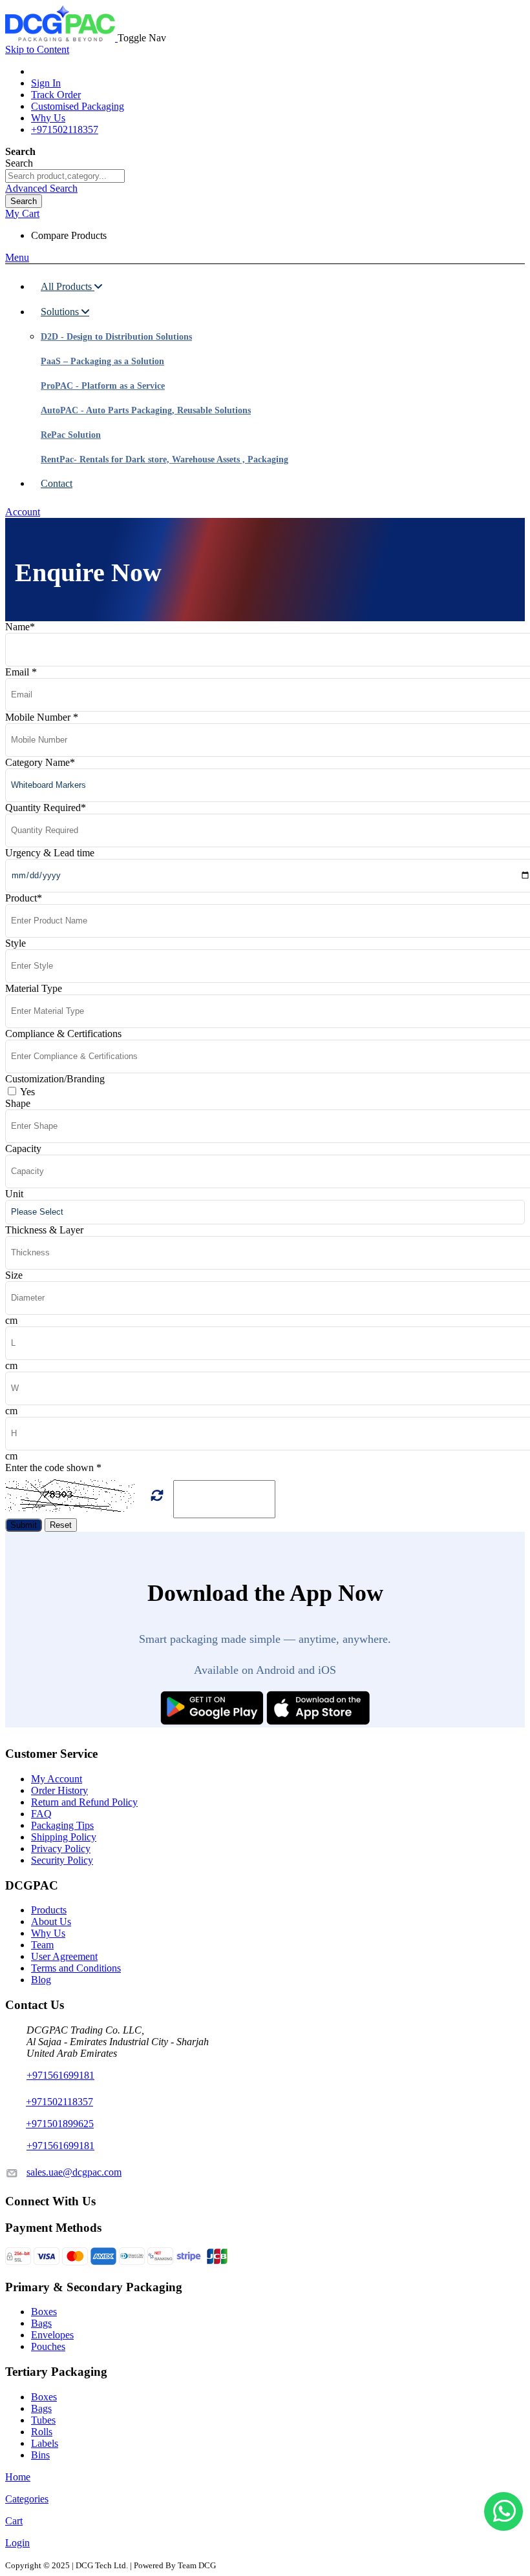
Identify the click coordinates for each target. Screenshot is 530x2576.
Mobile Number (42, 717)
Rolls (42, 2432)
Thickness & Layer (44, 1230)
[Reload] (157, 1496)
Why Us (48, 118)
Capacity (23, 1149)
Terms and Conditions (76, 1968)
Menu (17, 257)
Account (23, 512)
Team (42, 1945)
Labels (45, 2443)
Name (20, 627)
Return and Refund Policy (84, 1802)
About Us (51, 1922)
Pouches (48, 2346)
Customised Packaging (78, 106)
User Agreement (64, 1956)
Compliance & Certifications (63, 1034)
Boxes (44, 2312)
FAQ (41, 1814)
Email (21, 672)
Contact (57, 483)
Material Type (34, 988)
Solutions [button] (61, 312)
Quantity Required (46, 808)
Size (14, 1275)
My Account (57, 1779)
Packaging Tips (62, 1825)
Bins (40, 2455)
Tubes (43, 2420)
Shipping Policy (64, 1837)
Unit (14, 1194)
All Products (68, 286)
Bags (41, 2323)
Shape (18, 1103)
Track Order (56, 95)
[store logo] (61, 38)
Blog (41, 1980)
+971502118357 (65, 129)
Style (16, 943)
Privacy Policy (61, 1849)
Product (24, 898)
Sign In (46, 83)
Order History (59, 1790)
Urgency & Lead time (50, 853)
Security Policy (62, 1860)
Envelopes (52, 2335)
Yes (27, 1092)
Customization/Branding (55, 1079)
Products (49, 1910)
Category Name (40, 762)
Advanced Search (41, 188)
